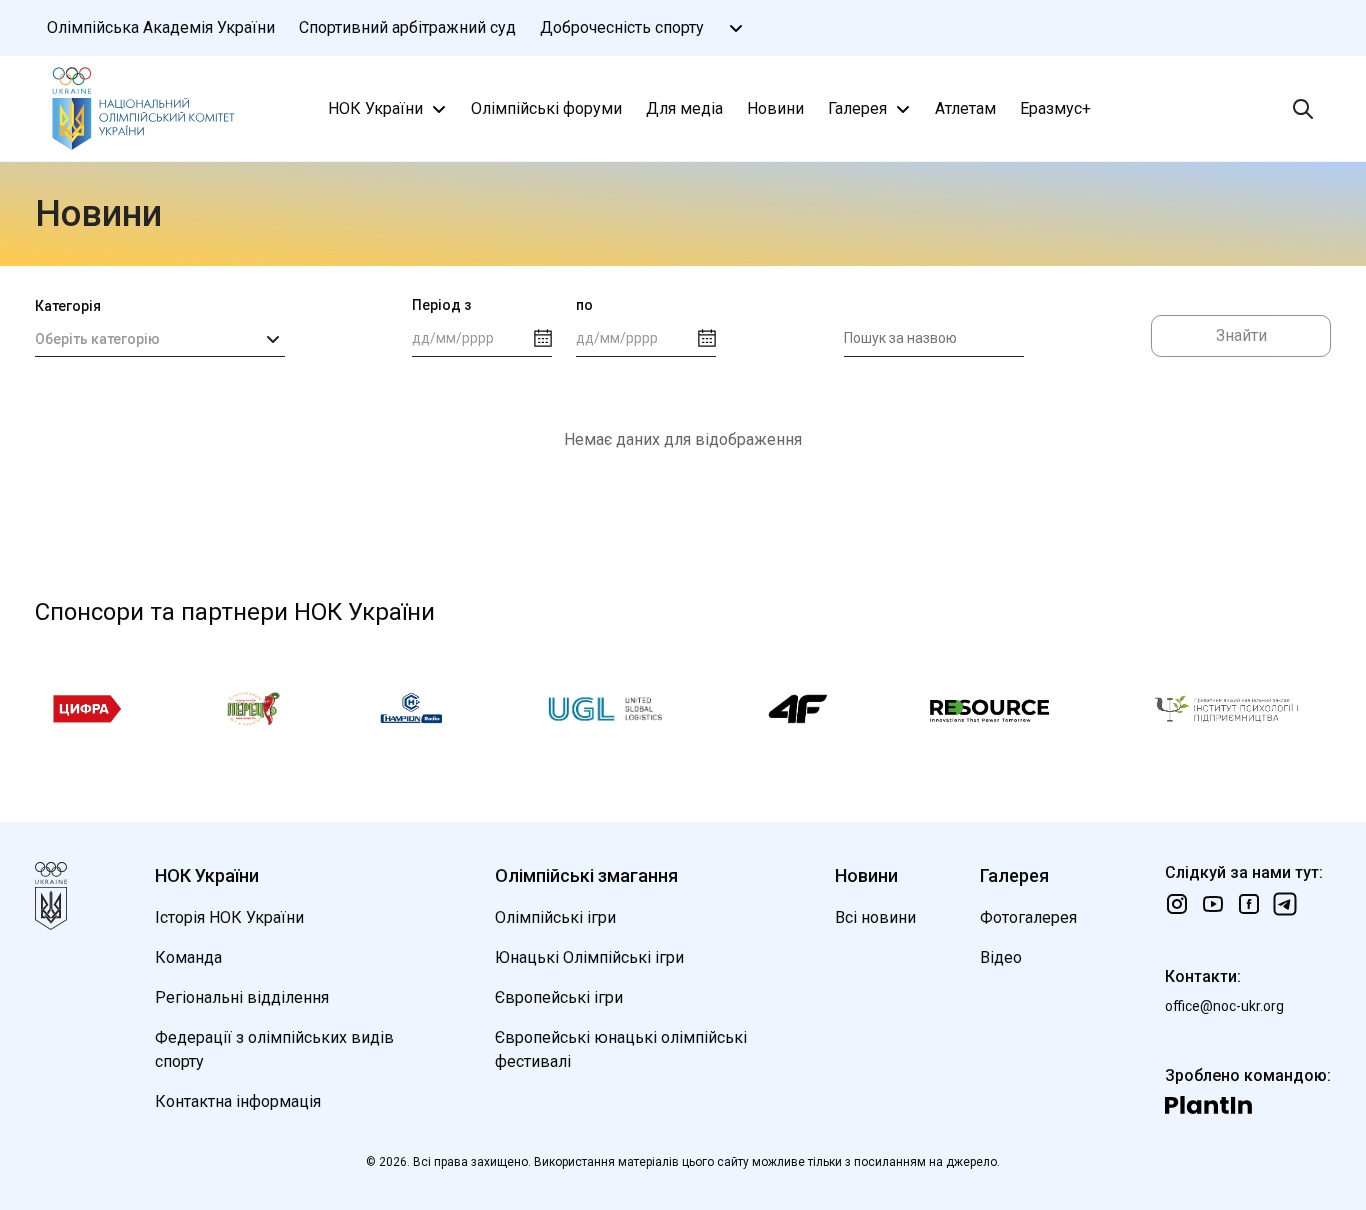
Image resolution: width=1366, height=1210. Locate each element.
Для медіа (684, 108)
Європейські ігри (559, 997)
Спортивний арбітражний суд (407, 27)
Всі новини (875, 917)
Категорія (68, 306)
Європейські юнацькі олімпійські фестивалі (621, 1049)
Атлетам (965, 108)
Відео (1001, 957)
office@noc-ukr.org (1224, 1006)
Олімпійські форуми (546, 108)
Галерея (857, 108)
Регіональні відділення (242, 997)
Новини (775, 108)
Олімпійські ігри (555, 917)
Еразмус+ (1055, 108)
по (584, 305)
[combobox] (160, 339)
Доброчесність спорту (622, 27)
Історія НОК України (229, 917)
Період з (441, 305)
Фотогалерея (1028, 917)
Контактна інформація (238, 1101)
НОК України (375, 108)
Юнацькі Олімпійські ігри (589, 957)
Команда (188, 957)
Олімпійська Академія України (161, 27)
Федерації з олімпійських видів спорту (274, 1049)
